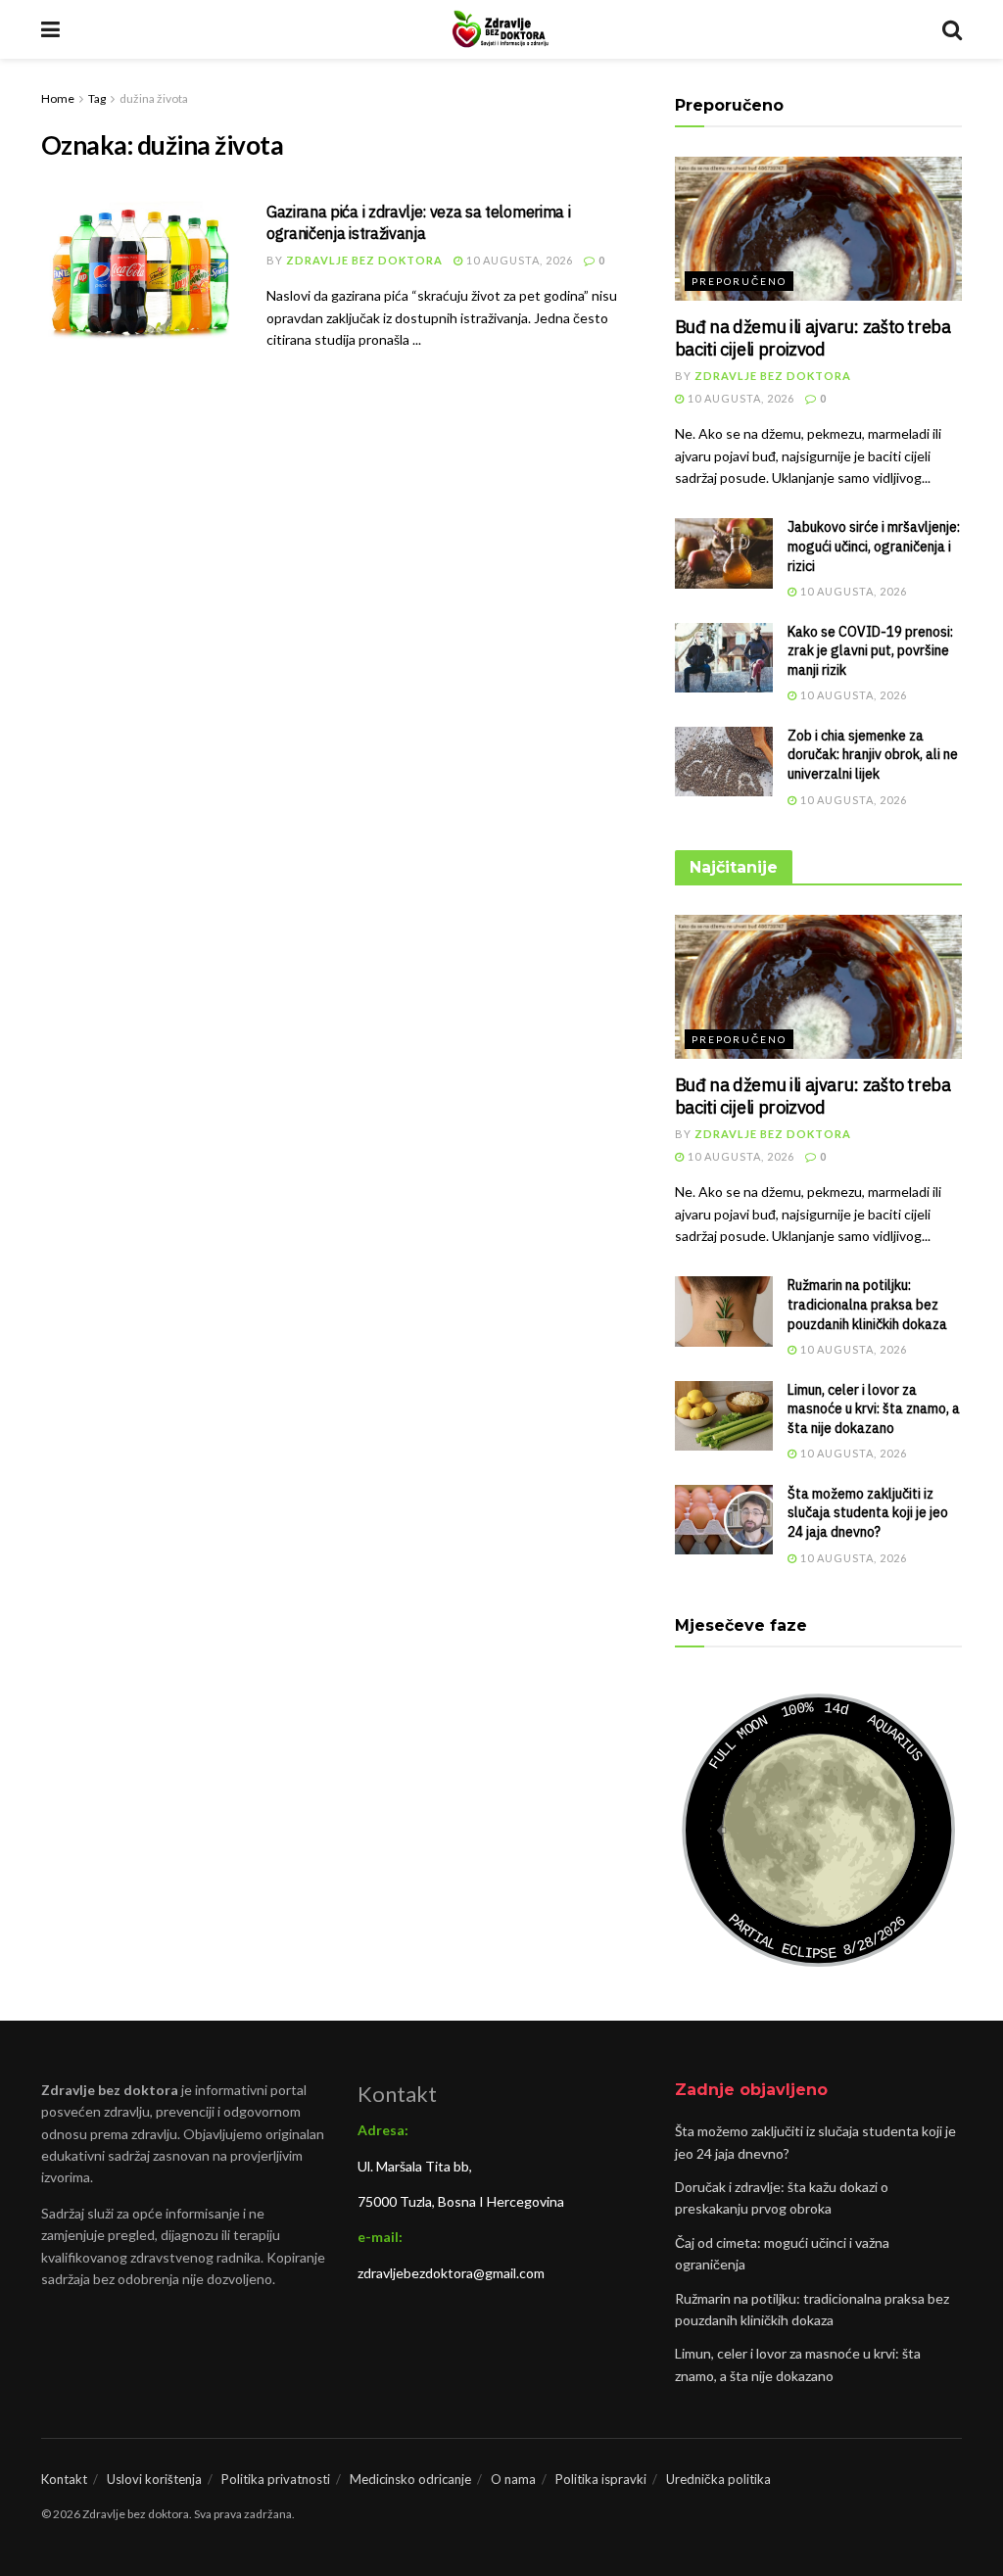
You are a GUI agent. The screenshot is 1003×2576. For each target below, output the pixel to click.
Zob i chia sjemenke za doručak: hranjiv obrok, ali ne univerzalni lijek (873, 755)
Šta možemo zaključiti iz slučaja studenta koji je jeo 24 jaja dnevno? (868, 1513)
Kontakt (64, 2479)
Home (58, 98)
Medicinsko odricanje (410, 2479)
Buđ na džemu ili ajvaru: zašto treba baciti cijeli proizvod (813, 338)
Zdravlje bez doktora (364, 260)
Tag (97, 98)
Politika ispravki (601, 2479)
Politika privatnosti (276, 2479)
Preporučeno (739, 281)
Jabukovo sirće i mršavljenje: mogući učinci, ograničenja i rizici (874, 546)
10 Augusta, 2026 (518, 260)
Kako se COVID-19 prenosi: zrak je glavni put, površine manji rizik (870, 651)
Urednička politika (718, 2479)
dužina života (154, 98)
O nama (513, 2479)
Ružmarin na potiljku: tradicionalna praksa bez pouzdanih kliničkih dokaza (867, 1304)
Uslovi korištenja (154, 2479)
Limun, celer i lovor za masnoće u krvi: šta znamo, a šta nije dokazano (874, 1409)
